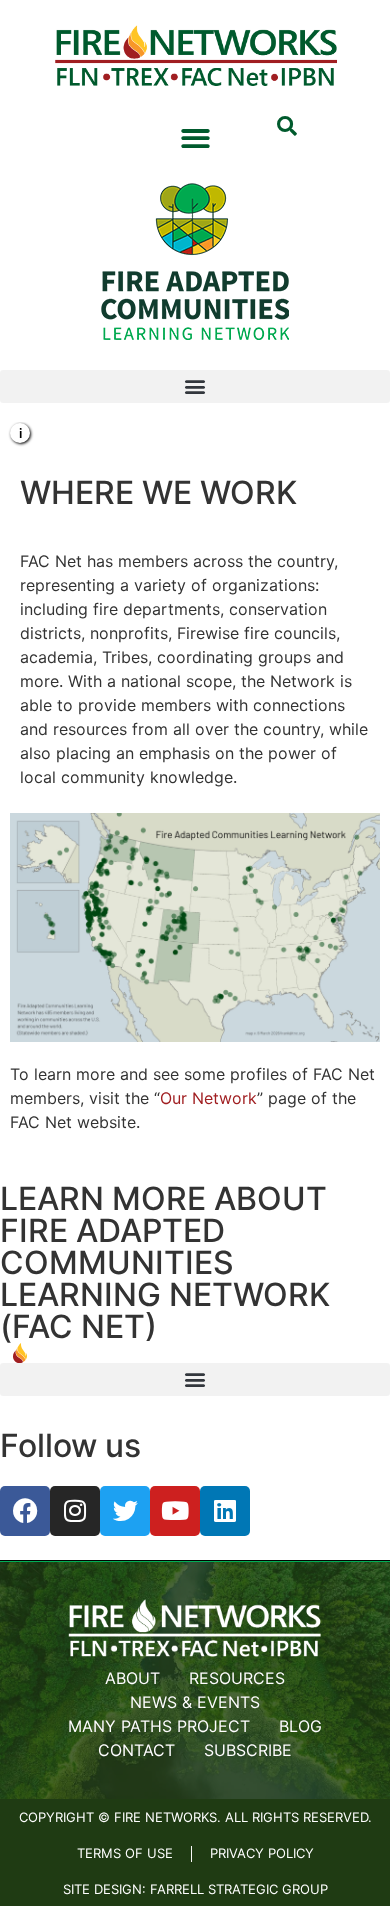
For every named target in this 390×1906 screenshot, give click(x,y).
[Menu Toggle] (195, 138)
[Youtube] (175, 1511)
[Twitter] (125, 1511)
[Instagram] (75, 1511)
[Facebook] (25, 1511)
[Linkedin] (225, 1511)
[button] (287, 127)
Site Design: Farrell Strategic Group (195, 1889)
